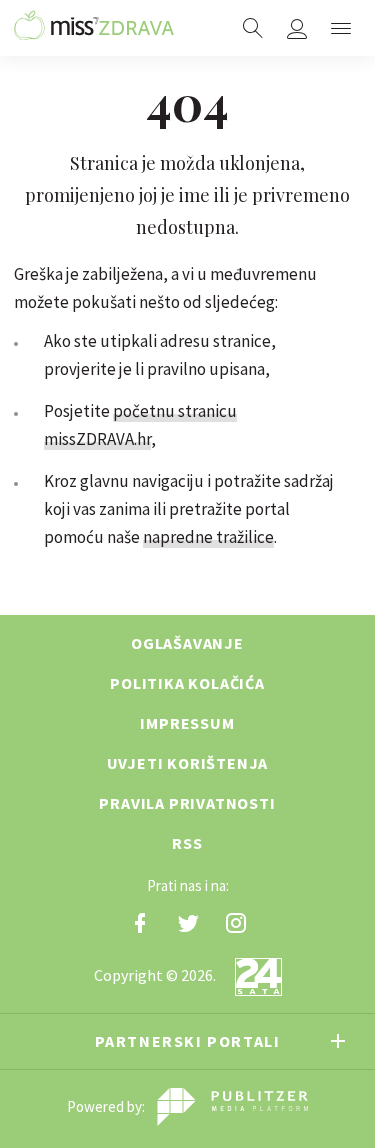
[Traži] (253, 28)
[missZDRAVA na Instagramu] (236, 923)
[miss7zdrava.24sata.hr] (94, 28)
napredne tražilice (208, 537)
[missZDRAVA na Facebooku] (140, 923)
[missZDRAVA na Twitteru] (188, 923)
